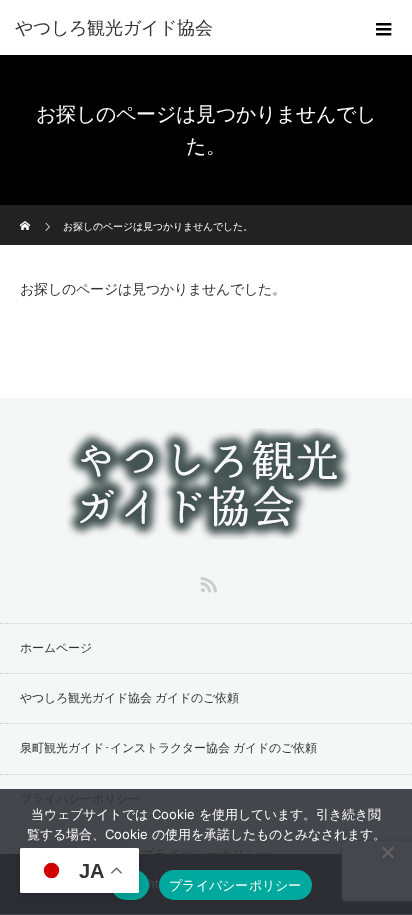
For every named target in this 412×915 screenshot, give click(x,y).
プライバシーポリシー (206, 854)
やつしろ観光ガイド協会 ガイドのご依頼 (129, 698)
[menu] (384, 28)
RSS (206, 581)
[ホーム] (26, 212)
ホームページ (56, 648)
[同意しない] (387, 852)
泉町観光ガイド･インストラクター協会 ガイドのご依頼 (168, 748)
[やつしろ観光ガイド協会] (176, 28)
